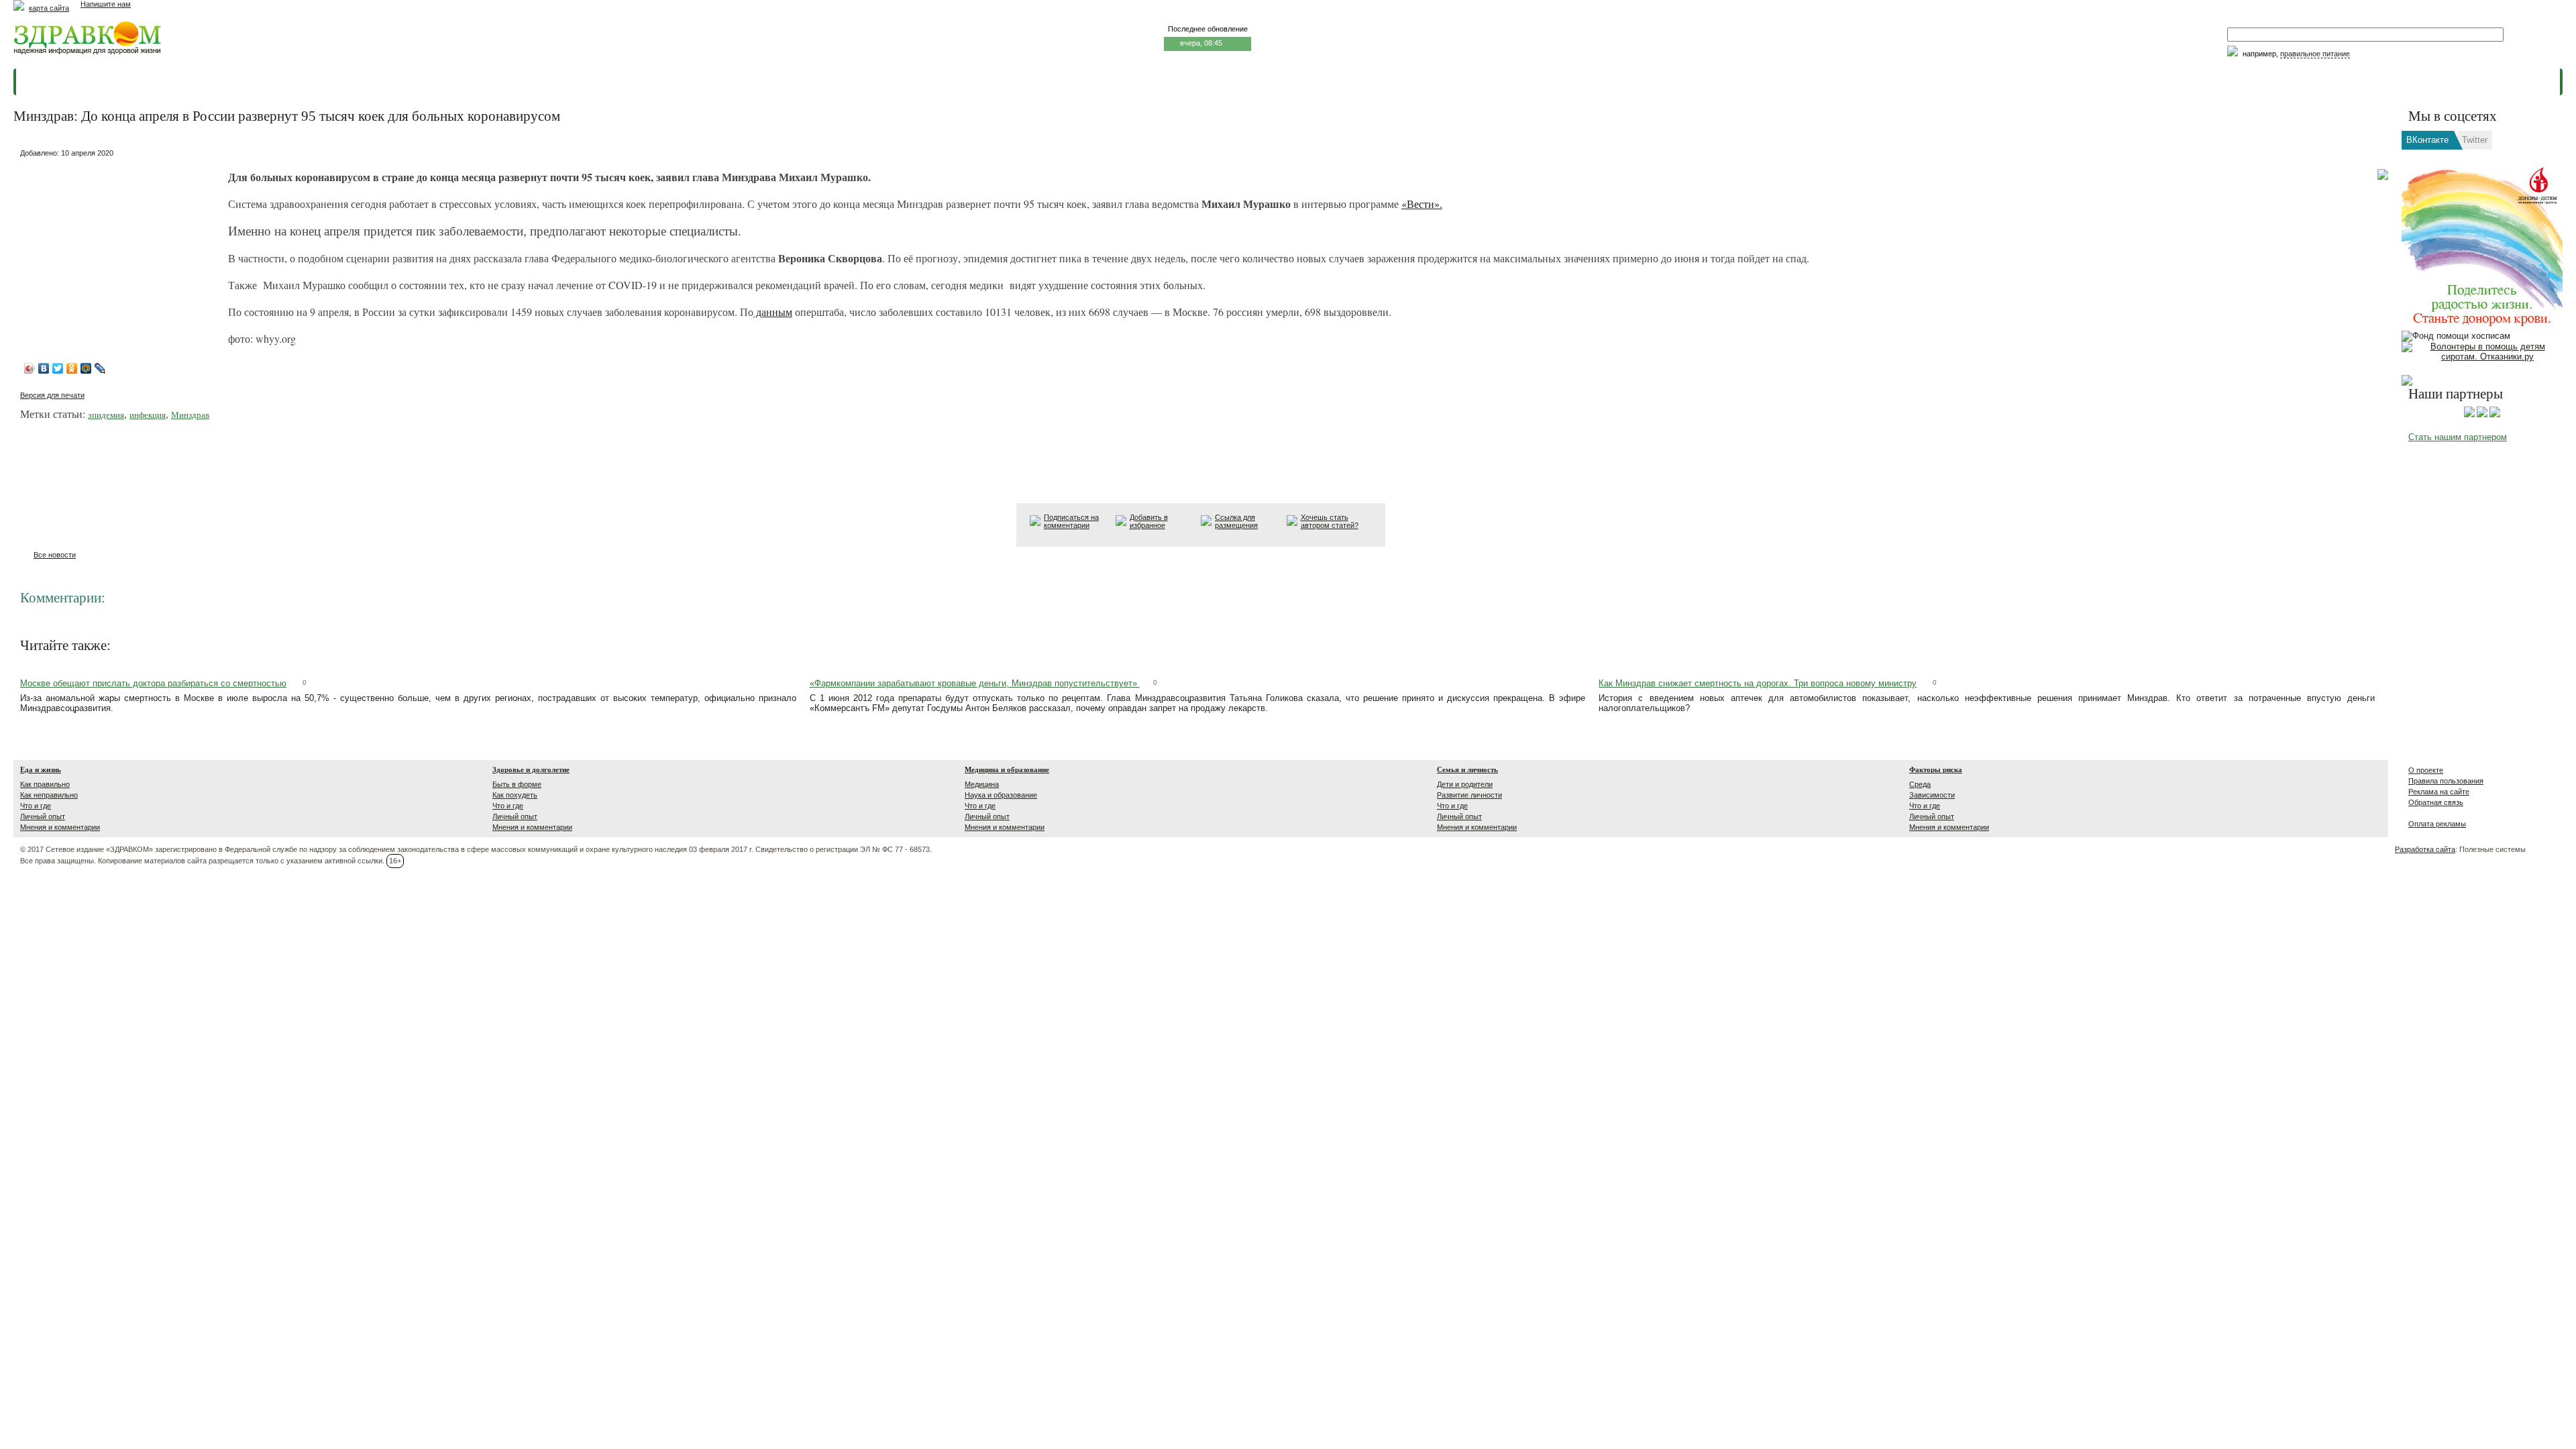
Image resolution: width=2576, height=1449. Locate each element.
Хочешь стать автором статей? (1330, 521)
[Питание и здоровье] (2482, 415)
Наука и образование (1001, 795)
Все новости (55, 555)
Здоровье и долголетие (531, 769)
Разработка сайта (2425, 849)
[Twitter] (58, 368)
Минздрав (190, 415)
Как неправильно (49, 795)
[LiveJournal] (100, 368)
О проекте (2426, 770)
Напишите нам (106, 4)
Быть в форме (517, 784)
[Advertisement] (121, 246)
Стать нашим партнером (2458, 437)
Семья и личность (1467, 769)
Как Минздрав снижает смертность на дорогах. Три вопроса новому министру (1758, 683)
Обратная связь (2436, 802)
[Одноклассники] (72, 368)
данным (773, 312)
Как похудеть (515, 795)
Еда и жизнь (41, 769)
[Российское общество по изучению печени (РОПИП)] (2469, 415)
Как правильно (45, 784)
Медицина (982, 784)
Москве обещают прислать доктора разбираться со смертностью (153, 683)
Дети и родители (1465, 784)
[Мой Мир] (86, 368)
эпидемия (106, 415)
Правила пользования (2446, 781)
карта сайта (49, 8)
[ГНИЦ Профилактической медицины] (2495, 415)
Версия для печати (52, 395)
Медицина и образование (1007, 769)
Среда (1920, 784)
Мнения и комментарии (60, 827)
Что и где (36, 806)
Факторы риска (1936, 769)
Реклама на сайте (2439, 792)
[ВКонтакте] (44, 368)
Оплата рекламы (2437, 824)
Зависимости (1932, 795)
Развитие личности (1469, 795)
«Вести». (1422, 204)
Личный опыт (43, 816)
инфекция (148, 415)
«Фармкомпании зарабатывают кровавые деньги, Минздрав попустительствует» (975, 683)
